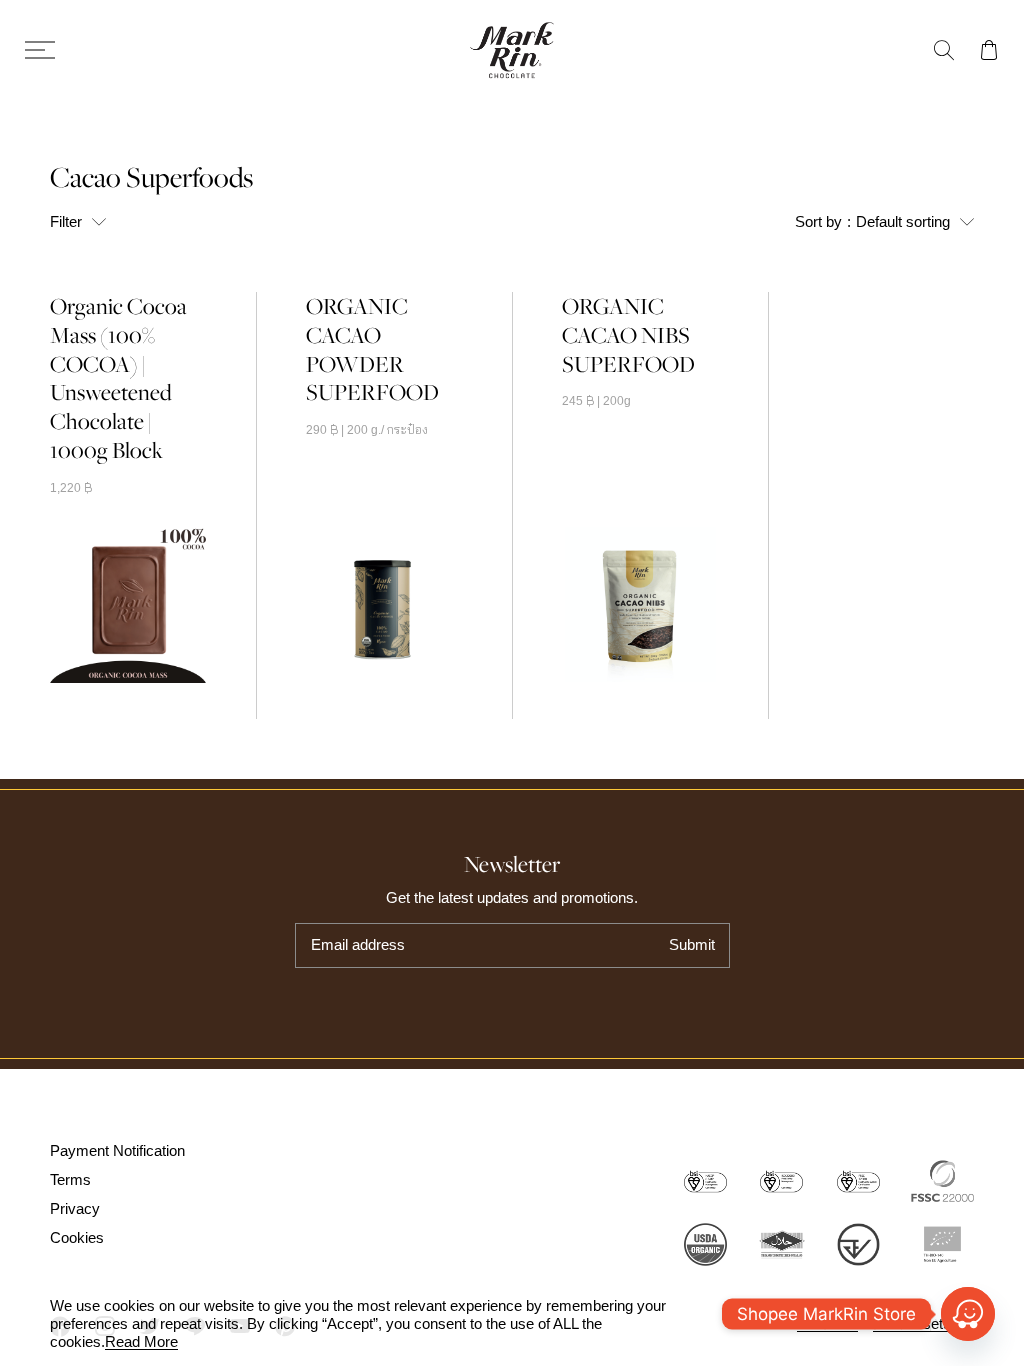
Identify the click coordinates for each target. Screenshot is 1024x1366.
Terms (70, 1179)
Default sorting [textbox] (857, 228)
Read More (141, 1342)
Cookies (77, 1237)
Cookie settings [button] (923, 1324)
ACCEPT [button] (827, 1324)
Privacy (75, 1208)
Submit (692, 944)
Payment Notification (117, 1150)
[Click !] (968, 1314)
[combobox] (884, 221)
